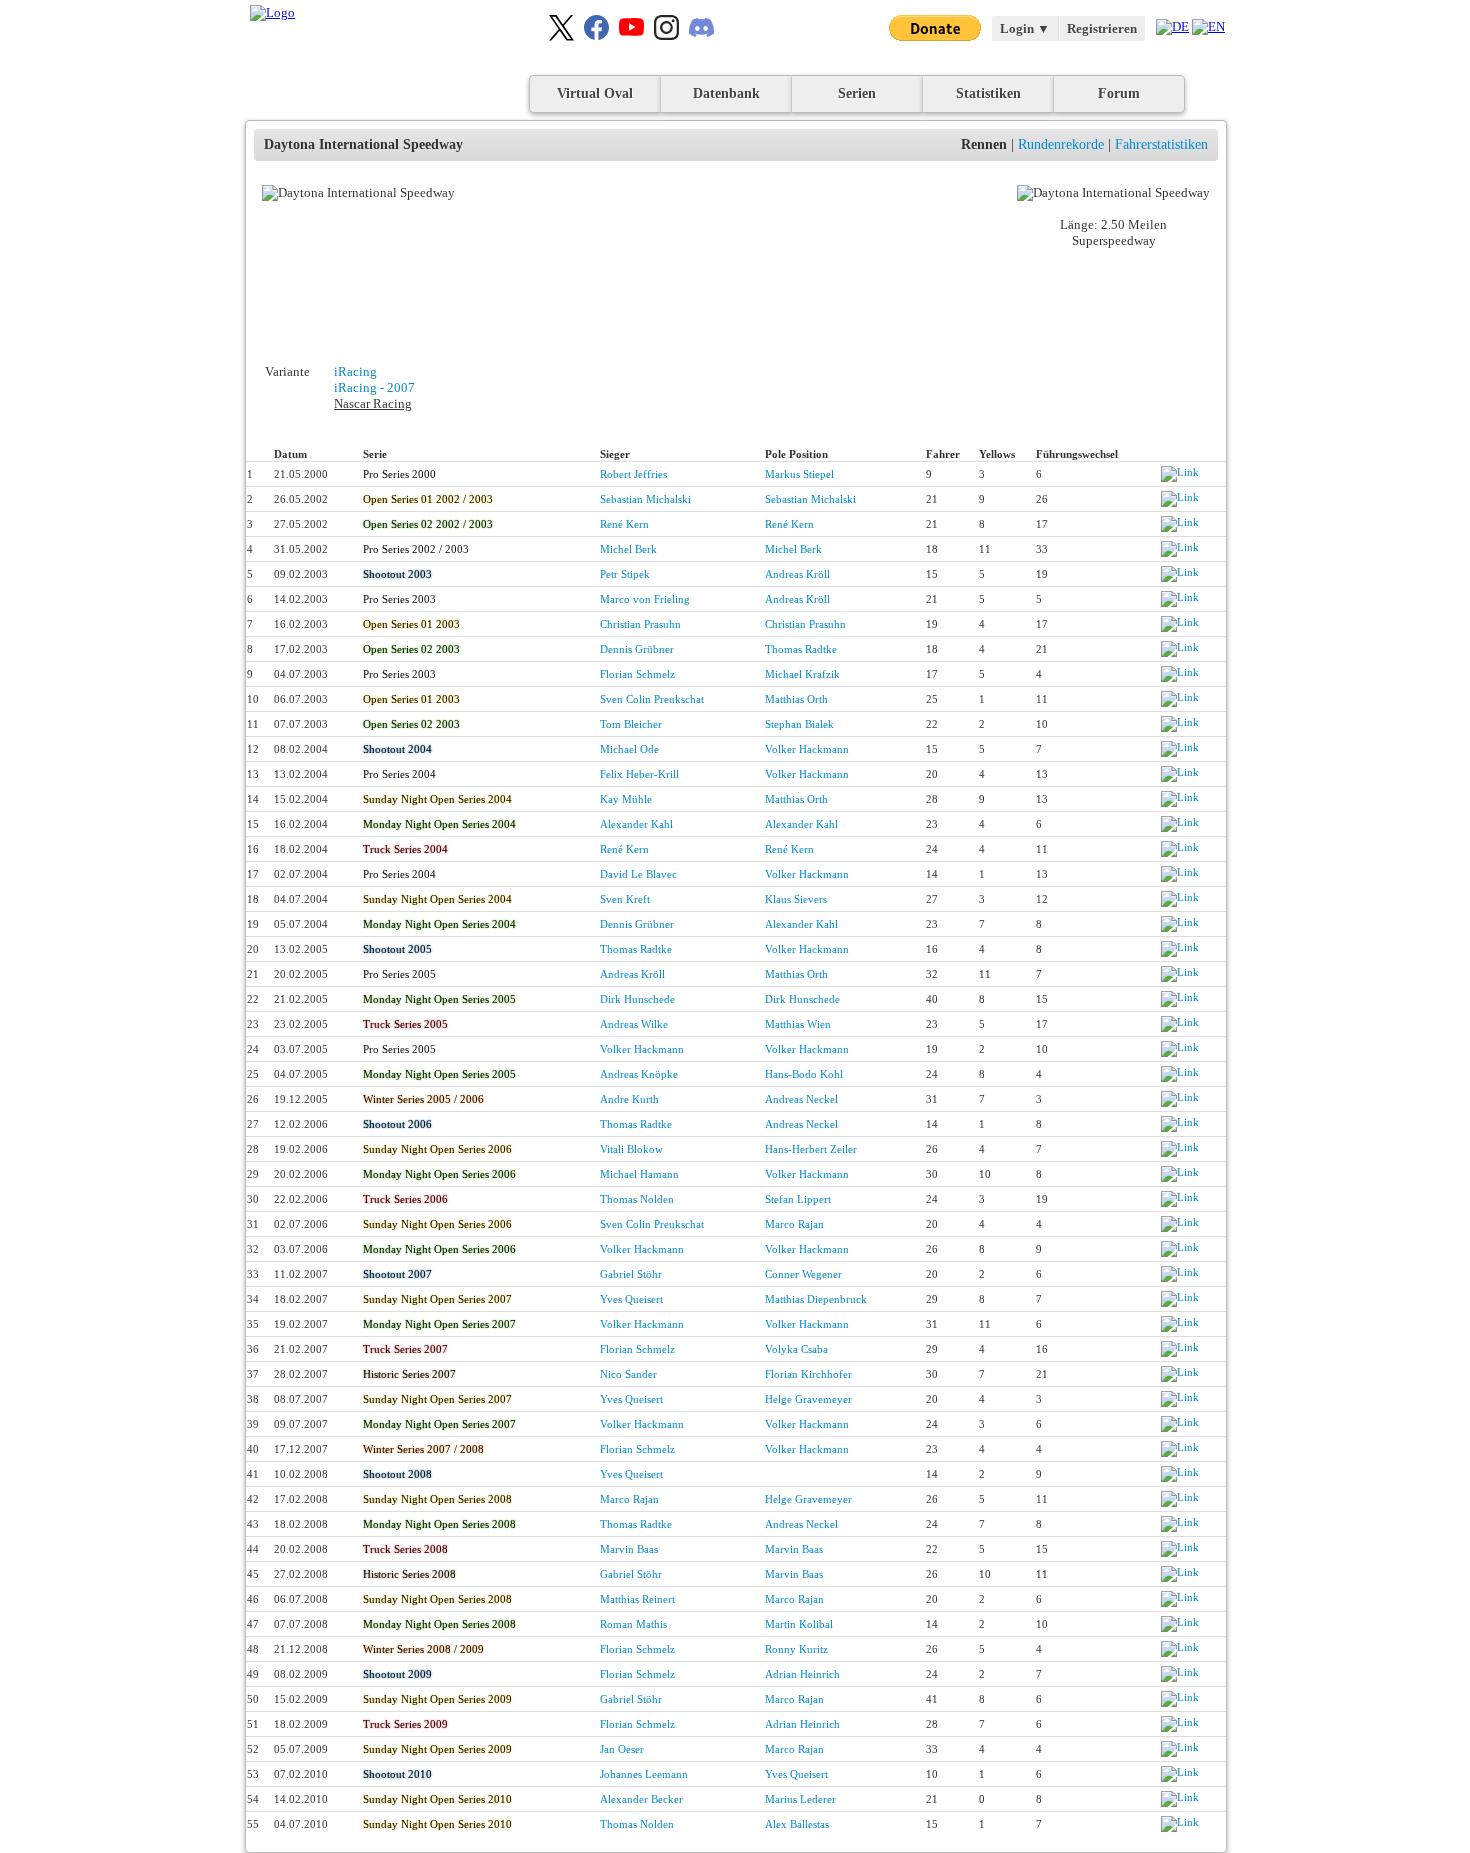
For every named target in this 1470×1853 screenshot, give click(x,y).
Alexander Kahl (636, 824)
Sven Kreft (625, 899)
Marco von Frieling (645, 599)
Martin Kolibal (799, 1624)
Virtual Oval (595, 93)
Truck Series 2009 (405, 1724)
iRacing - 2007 (374, 387)
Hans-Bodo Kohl (804, 1074)
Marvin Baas (629, 1549)
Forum (1119, 93)
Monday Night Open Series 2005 (439, 999)
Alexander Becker (641, 1799)
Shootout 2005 (397, 949)
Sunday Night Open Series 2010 (437, 1799)
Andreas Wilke (634, 1024)
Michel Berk (628, 549)
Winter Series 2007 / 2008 (423, 1449)
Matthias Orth (796, 699)
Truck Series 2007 (405, 1349)
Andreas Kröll (797, 574)
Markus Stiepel (799, 474)
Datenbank (726, 93)
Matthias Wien (798, 1024)
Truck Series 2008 (405, 1549)
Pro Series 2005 (399, 974)
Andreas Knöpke (639, 1074)
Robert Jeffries (633, 474)
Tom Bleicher (631, 724)
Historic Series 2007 (409, 1374)
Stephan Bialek (799, 724)
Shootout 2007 (397, 1274)
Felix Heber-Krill (639, 774)
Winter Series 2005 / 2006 (423, 1099)
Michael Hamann (639, 1174)
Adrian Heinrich (802, 1674)
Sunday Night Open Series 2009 (437, 1699)
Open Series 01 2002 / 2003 (428, 499)
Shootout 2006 (397, 1124)
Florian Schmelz (637, 674)
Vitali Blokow (631, 1149)
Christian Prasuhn (640, 624)
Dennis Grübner (637, 649)
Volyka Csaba (796, 1349)
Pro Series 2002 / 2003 (416, 549)
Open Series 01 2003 (411, 624)
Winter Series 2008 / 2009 (423, 1649)
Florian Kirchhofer (808, 1374)
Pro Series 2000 (399, 474)
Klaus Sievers (796, 899)
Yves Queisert (631, 1299)
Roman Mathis (633, 1624)
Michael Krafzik (802, 674)
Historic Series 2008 (409, 1574)
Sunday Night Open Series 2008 (437, 1499)
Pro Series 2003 (399, 599)
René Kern (624, 524)
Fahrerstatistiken (1161, 144)
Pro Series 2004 (399, 774)
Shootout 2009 (397, 1674)
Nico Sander (628, 1374)
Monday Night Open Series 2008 (439, 1524)
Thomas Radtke (801, 649)
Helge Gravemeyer (808, 1399)
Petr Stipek (625, 574)
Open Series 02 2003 (411, 649)
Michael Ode (629, 749)
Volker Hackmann (807, 749)
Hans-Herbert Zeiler (811, 1149)
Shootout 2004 (397, 749)
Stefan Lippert (798, 1199)
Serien (857, 93)
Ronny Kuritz (796, 1649)
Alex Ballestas (797, 1824)
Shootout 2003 (397, 574)
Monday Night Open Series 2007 (439, 1324)
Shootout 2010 (397, 1774)
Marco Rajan (794, 1224)
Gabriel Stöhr (631, 1274)
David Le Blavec (638, 874)
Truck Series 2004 (405, 849)
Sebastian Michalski (645, 499)
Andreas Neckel (801, 1099)
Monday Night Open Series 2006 (439, 1174)
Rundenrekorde (1061, 144)
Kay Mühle (626, 799)
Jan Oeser (622, 1749)
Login (1025, 28)
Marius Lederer (800, 1799)
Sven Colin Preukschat (652, 699)
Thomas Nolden (637, 1199)
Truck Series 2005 (405, 1024)
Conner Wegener (803, 1274)
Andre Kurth (629, 1099)
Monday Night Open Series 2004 (439, 824)
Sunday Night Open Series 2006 (437, 1149)
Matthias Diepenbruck (816, 1299)
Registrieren (1102, 28)
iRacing (355, 371)
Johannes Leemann (644, 1774)
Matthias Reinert (637, 1599)
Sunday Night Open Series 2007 (437, 1299)
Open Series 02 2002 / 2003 (428, 524)
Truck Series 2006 (405, 1199)
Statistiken (988, 93)
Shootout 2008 (397, 1474)
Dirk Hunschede (637, 999)
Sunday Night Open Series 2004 (437, 799)
